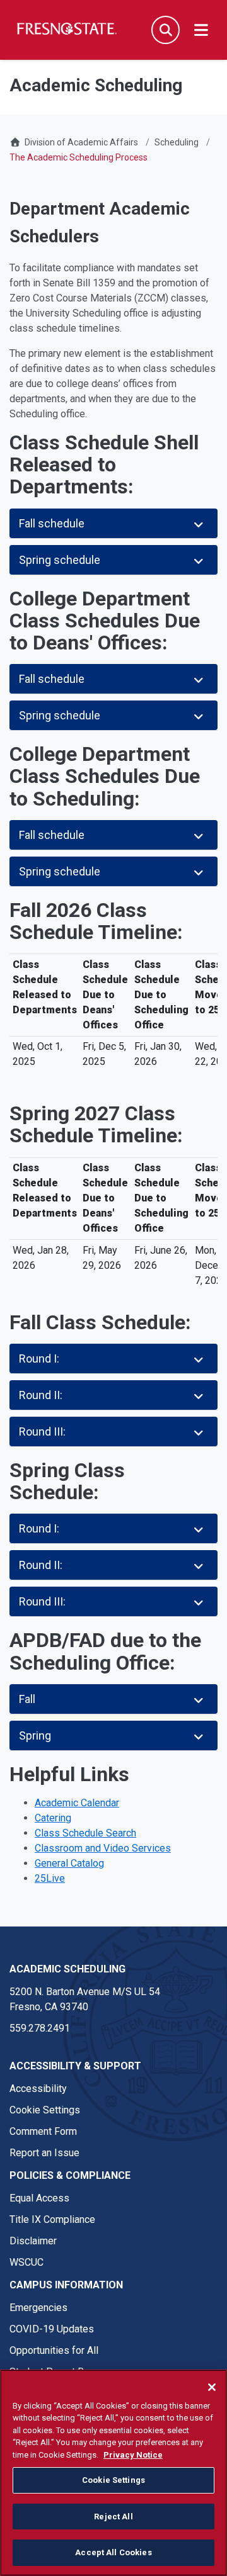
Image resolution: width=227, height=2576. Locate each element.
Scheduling (177, 142)
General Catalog (69, 1863)
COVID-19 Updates (52, 2329)
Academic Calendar (77, 1803)
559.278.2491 (40, 2028)
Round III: (42, 1431)
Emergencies (38, 2308)
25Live (50, 1878)
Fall (27, 1699)
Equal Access (39, 2198)
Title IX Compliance (52, 2219)
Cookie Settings (45, 2110)
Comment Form (43, 2131)
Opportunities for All (54, 2350)
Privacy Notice (133, 2455)
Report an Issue (44, 2153)
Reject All (113, 2517)
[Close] (212, 2387)
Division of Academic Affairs (81, 142)
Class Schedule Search (85, 1833)
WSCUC (26, 2262)
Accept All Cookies (113, 2552)
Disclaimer (33, 2241)
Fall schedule (52, 523)
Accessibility (38, 2089)
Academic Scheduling (67, 1969)
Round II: (41, 1395)
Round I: (39, 1358)
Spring (35, 1735)
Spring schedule (60, 560)
